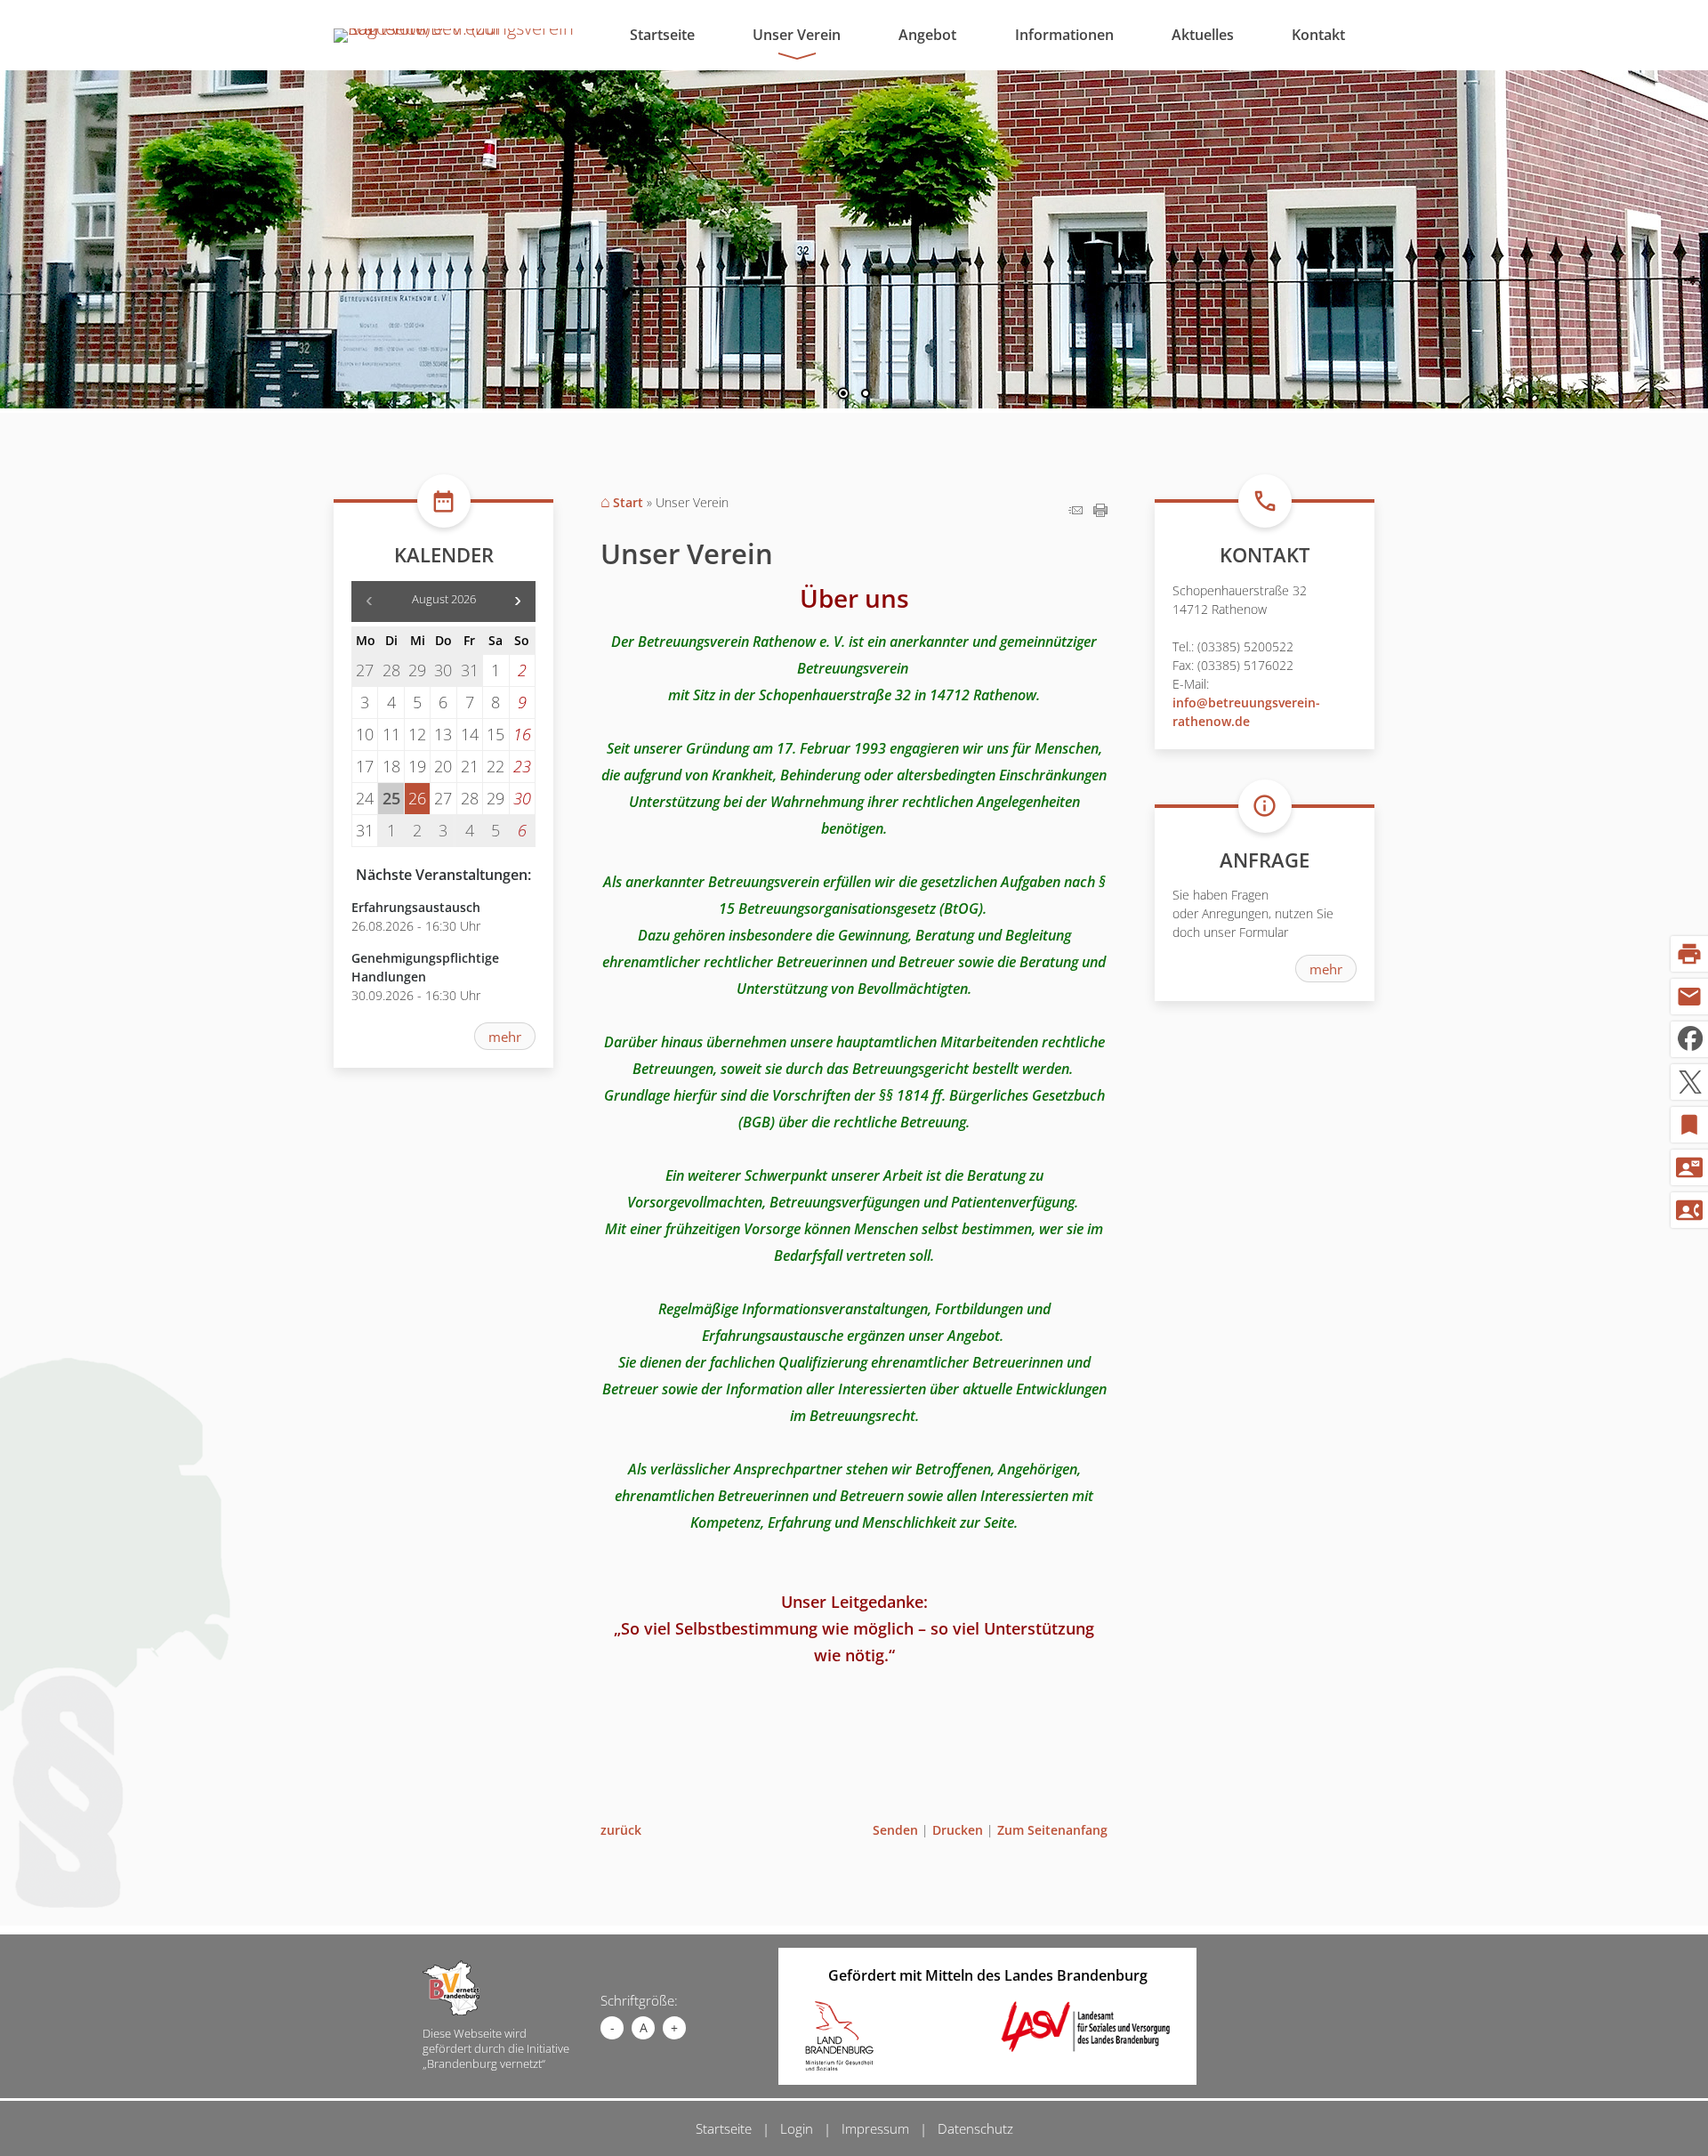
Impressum (875, 2128)
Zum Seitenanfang (1052, 1830)
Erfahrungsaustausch (416, 907)
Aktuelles (1203, 35)
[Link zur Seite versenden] (1076, 510)
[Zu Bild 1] (843, 395)
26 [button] (417, 799)
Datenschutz (975, 2128)
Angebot (927, 35)
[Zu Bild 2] (866, 395)
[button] (71, 236)
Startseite (662, 35)
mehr (505, 1037)
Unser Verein (797, 35)
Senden (895, 1830)
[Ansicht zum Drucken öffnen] (1100, 510)
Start (628, 503)
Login (797, 2128)
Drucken (958, 1830)
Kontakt (1318, 35)
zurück (621, 1830)
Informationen (1064, 35)
